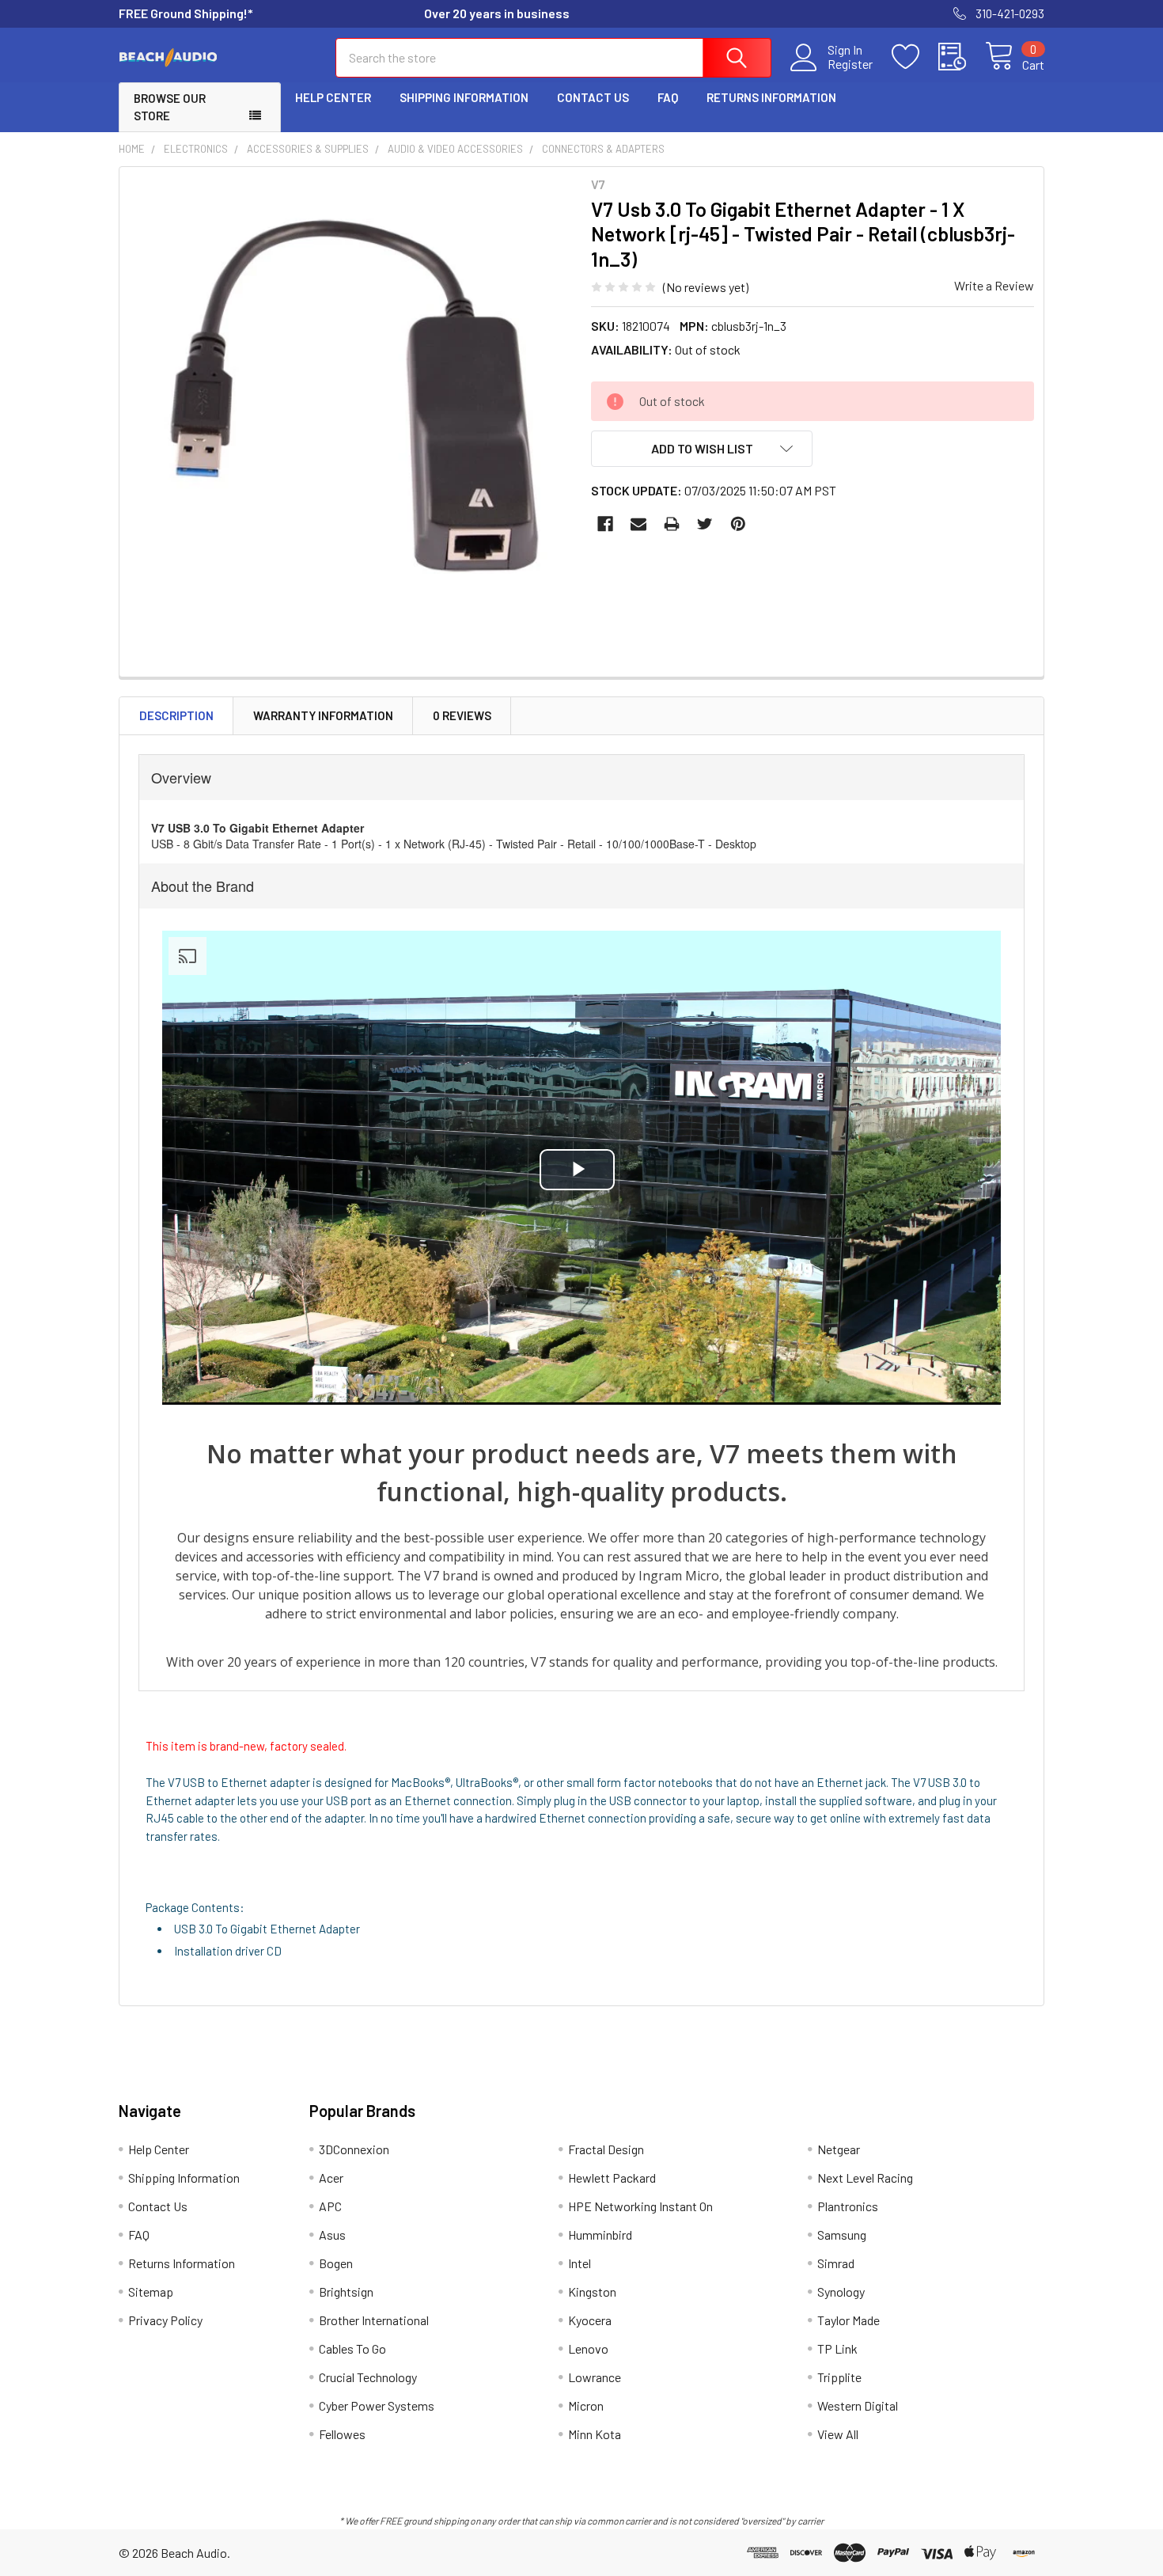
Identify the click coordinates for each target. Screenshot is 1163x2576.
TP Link (837, 2348)
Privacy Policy (165, 2320)
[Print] (672, 524)
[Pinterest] (738, 524)
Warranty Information (323, 715)
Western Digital (858, 2405)
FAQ (668, 97)
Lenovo (588, 2348)
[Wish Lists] (915, 57)
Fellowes (342, 2434)
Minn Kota (595, 2434)
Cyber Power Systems (377, 2405)
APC (330, 2206)
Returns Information (771, 97)
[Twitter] (705, 524)
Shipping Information (464, 97)
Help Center (333, 97)
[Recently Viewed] (962, 57)
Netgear (839, 2149)
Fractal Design (606, 2149)
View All (838, 2434)
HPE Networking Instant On (640, 2206)
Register (850, 64)
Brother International (374, 2320)
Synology (841, 2291)
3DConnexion (354, 2149)
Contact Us (593, 97)
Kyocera (590, 2320)
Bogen (336, 2263)
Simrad (836, 2263)
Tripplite (839, 2377)
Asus (332, 2235)
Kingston (592, 2291)
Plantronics (848, 2206)
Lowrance (595, 2377)
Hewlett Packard (612, 2178)
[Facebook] (605, 524)
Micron (586, 2405)
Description (176, 715)
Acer (331, 2178)
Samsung (842, 2235)
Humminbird (600, 2235)
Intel (580, 2263)
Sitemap (151, 2291)
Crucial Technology (368, 2377)
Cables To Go (352, 2348)
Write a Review (994, 285)
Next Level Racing (865, 2178)
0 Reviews (462, 715)
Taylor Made (849, 2320)
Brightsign (346, 2291)
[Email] (638, 524)
